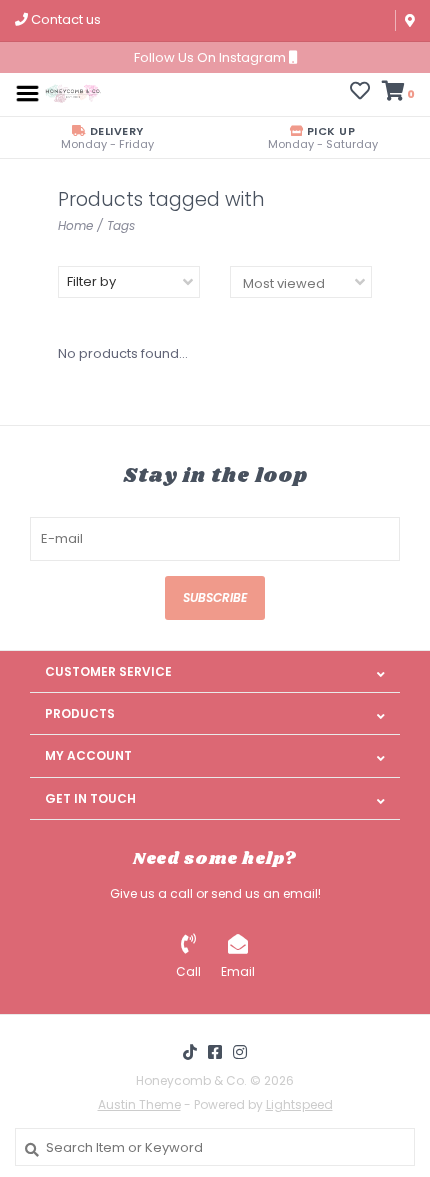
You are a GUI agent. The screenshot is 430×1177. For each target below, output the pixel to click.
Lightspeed (299, 1104)
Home (75, 225)
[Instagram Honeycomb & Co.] (240, 1052)
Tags (121, 225)
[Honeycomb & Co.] (73, 92)
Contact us (64, 19)
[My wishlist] (360, 93)
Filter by (91, 281)
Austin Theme (139, 1104)
